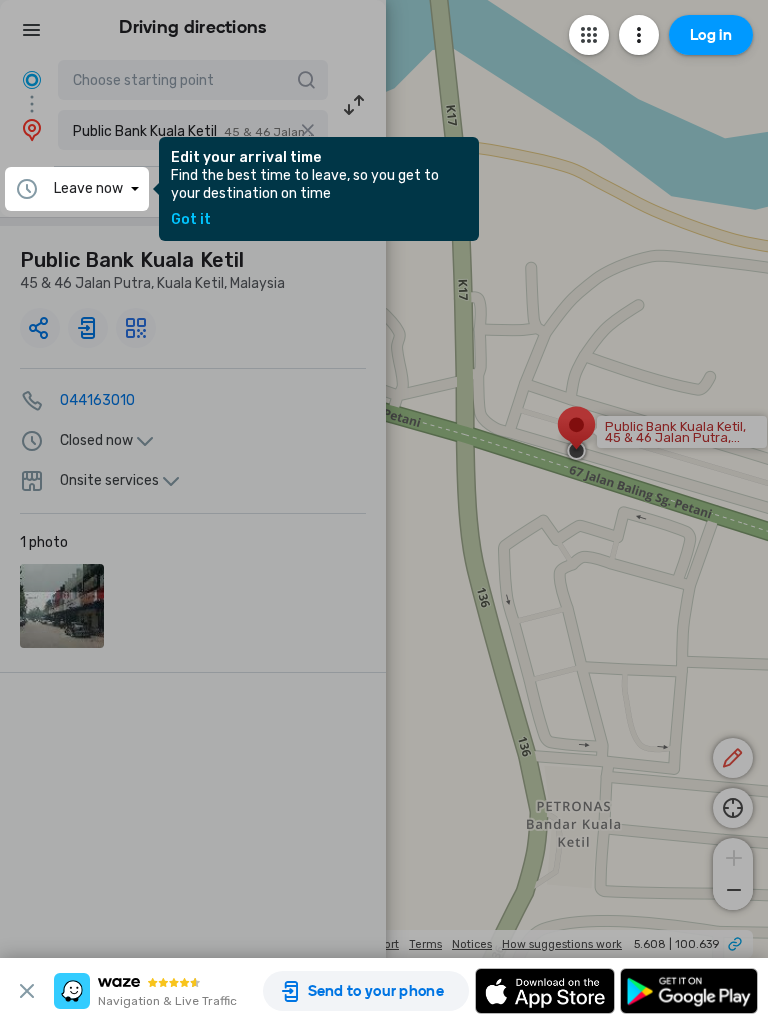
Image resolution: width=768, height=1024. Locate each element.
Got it (191, 220)
